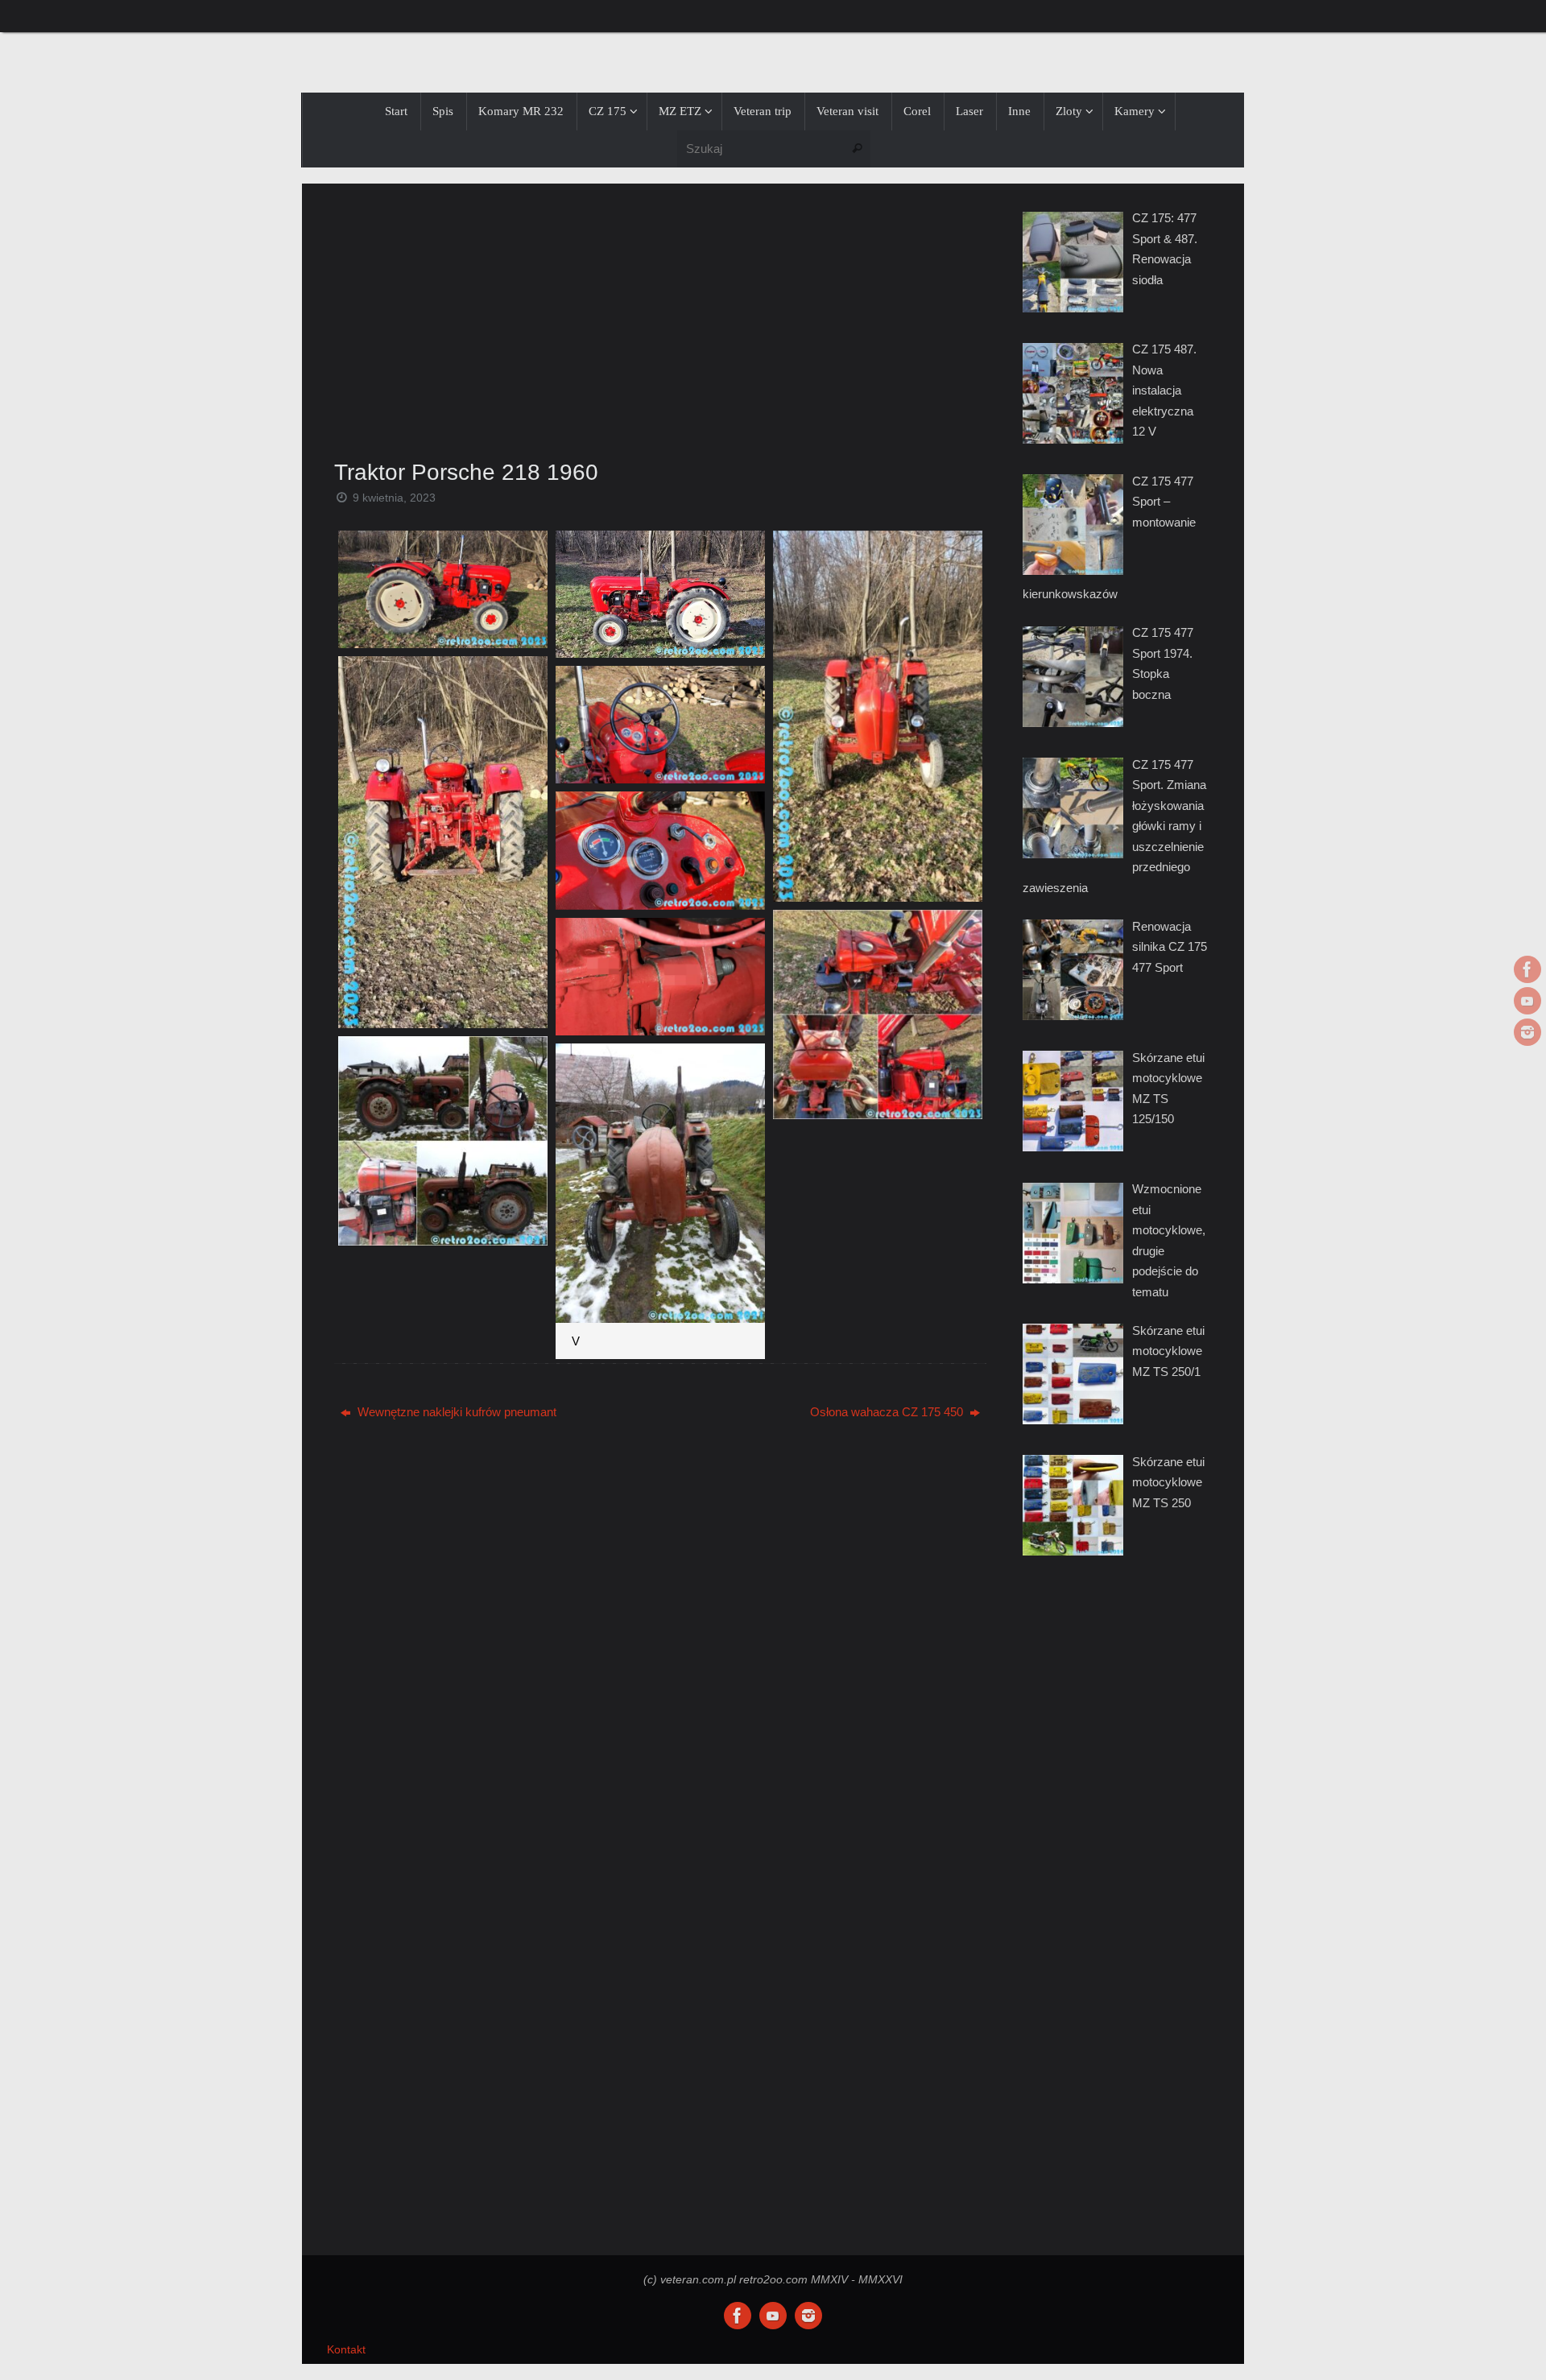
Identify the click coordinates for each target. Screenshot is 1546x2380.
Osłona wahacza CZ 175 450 (888, 1412)
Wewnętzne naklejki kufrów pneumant (455, 1412)
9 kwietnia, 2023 (394, 498)
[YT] (1527, 1001)
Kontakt (346, 2350)
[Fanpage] (1527, 969)
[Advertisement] (660, 316)
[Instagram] (1527, 1032)
